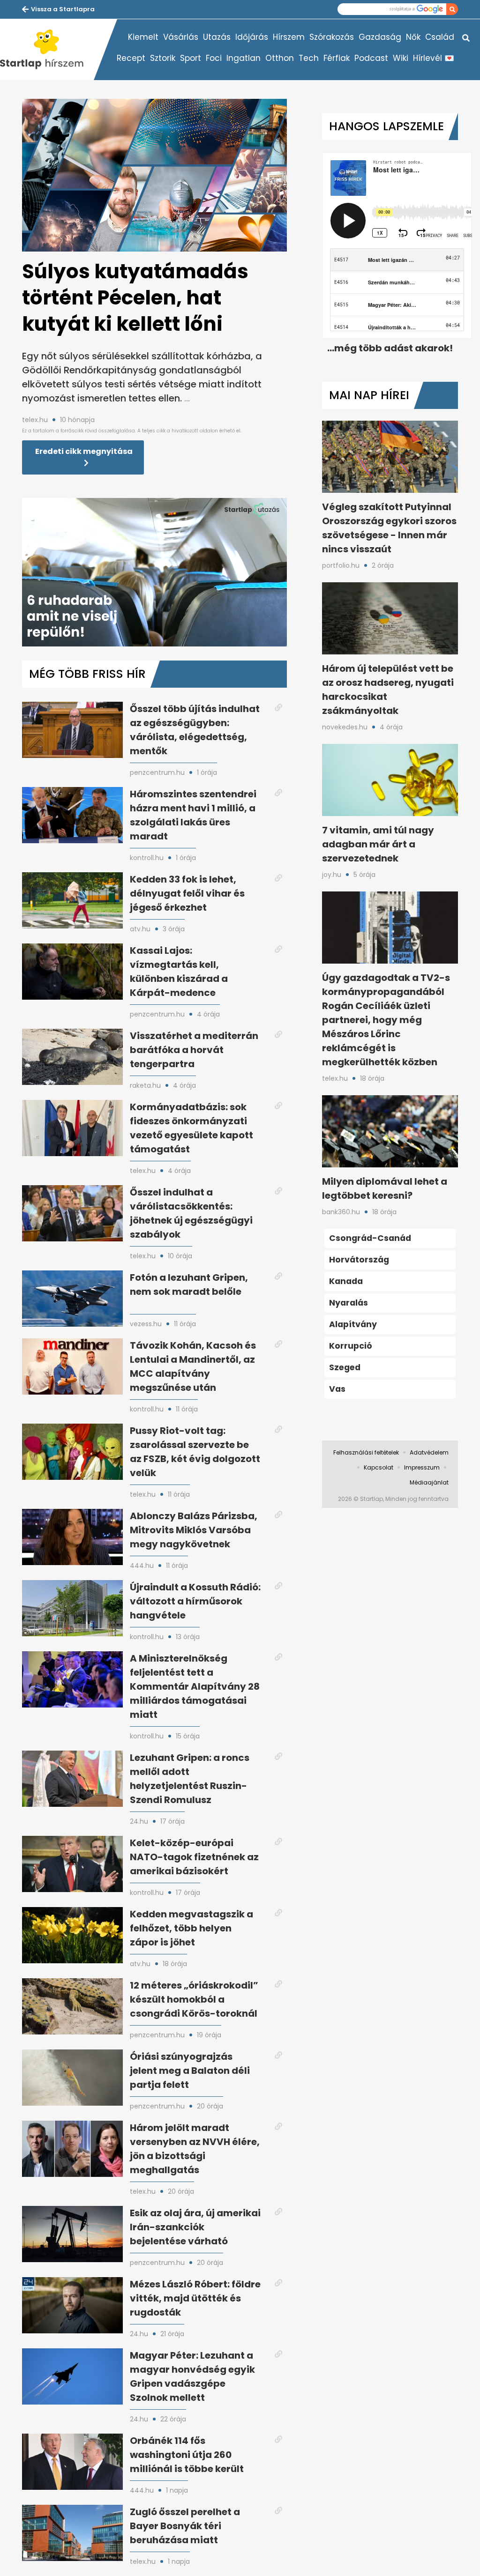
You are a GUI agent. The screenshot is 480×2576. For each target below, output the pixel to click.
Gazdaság (380, 37)
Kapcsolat (379, 1467)
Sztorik (163, 58)
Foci (214, 58)
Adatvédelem (429, 1452)
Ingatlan (244, 58)
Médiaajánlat (429, 1482)
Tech (309, 58)
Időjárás (252, 37)
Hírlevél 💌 (434, 58)
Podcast (371, 58)
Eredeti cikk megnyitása (84, 451)
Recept (131, 58)
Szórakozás (332, 37)
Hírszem (289, 37)
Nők (413, 37)
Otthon (280, 58)
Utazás (217, 37)
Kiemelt (143, 37)
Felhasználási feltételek (366, 1452)
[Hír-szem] (47, 50)
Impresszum (422, 1467)
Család (440, 37)
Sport (191, 58)
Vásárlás (181, 37)
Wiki (401, 58)
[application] (154, 572)
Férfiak (337, 58)
